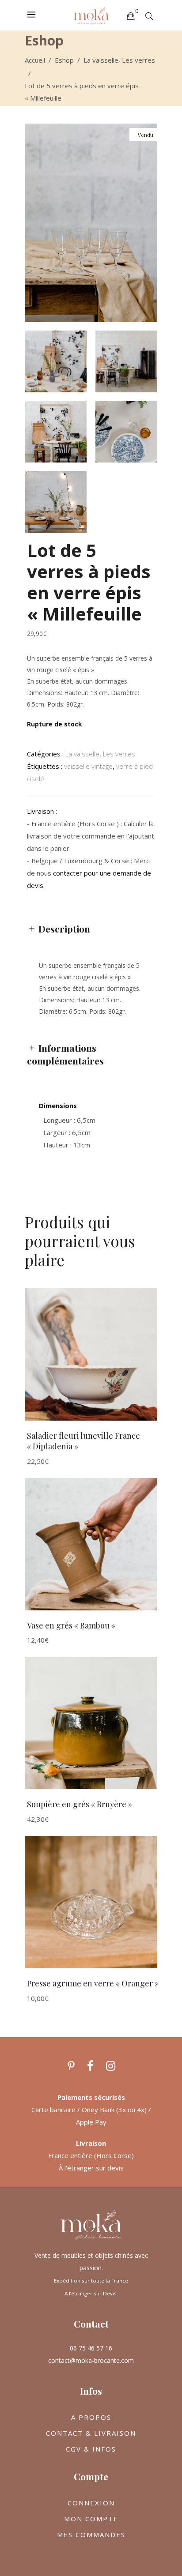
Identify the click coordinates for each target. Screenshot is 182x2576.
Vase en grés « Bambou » (71, 1625)
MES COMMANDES (91, 2535)
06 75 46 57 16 (91, 2348)
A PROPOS (91, 2417)
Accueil (35, 60)
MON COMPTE (91, 2519)
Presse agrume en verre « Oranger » (93, 1983)
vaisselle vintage (88, 766)
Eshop (64, 60)
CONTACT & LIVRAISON (91, 2433)
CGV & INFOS (91, 2449)
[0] (130, 15)
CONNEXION (91, 2503)
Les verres (138, 60)
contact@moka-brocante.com (91, 2360)
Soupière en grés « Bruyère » (80, 1804)
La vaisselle (101, 60)
